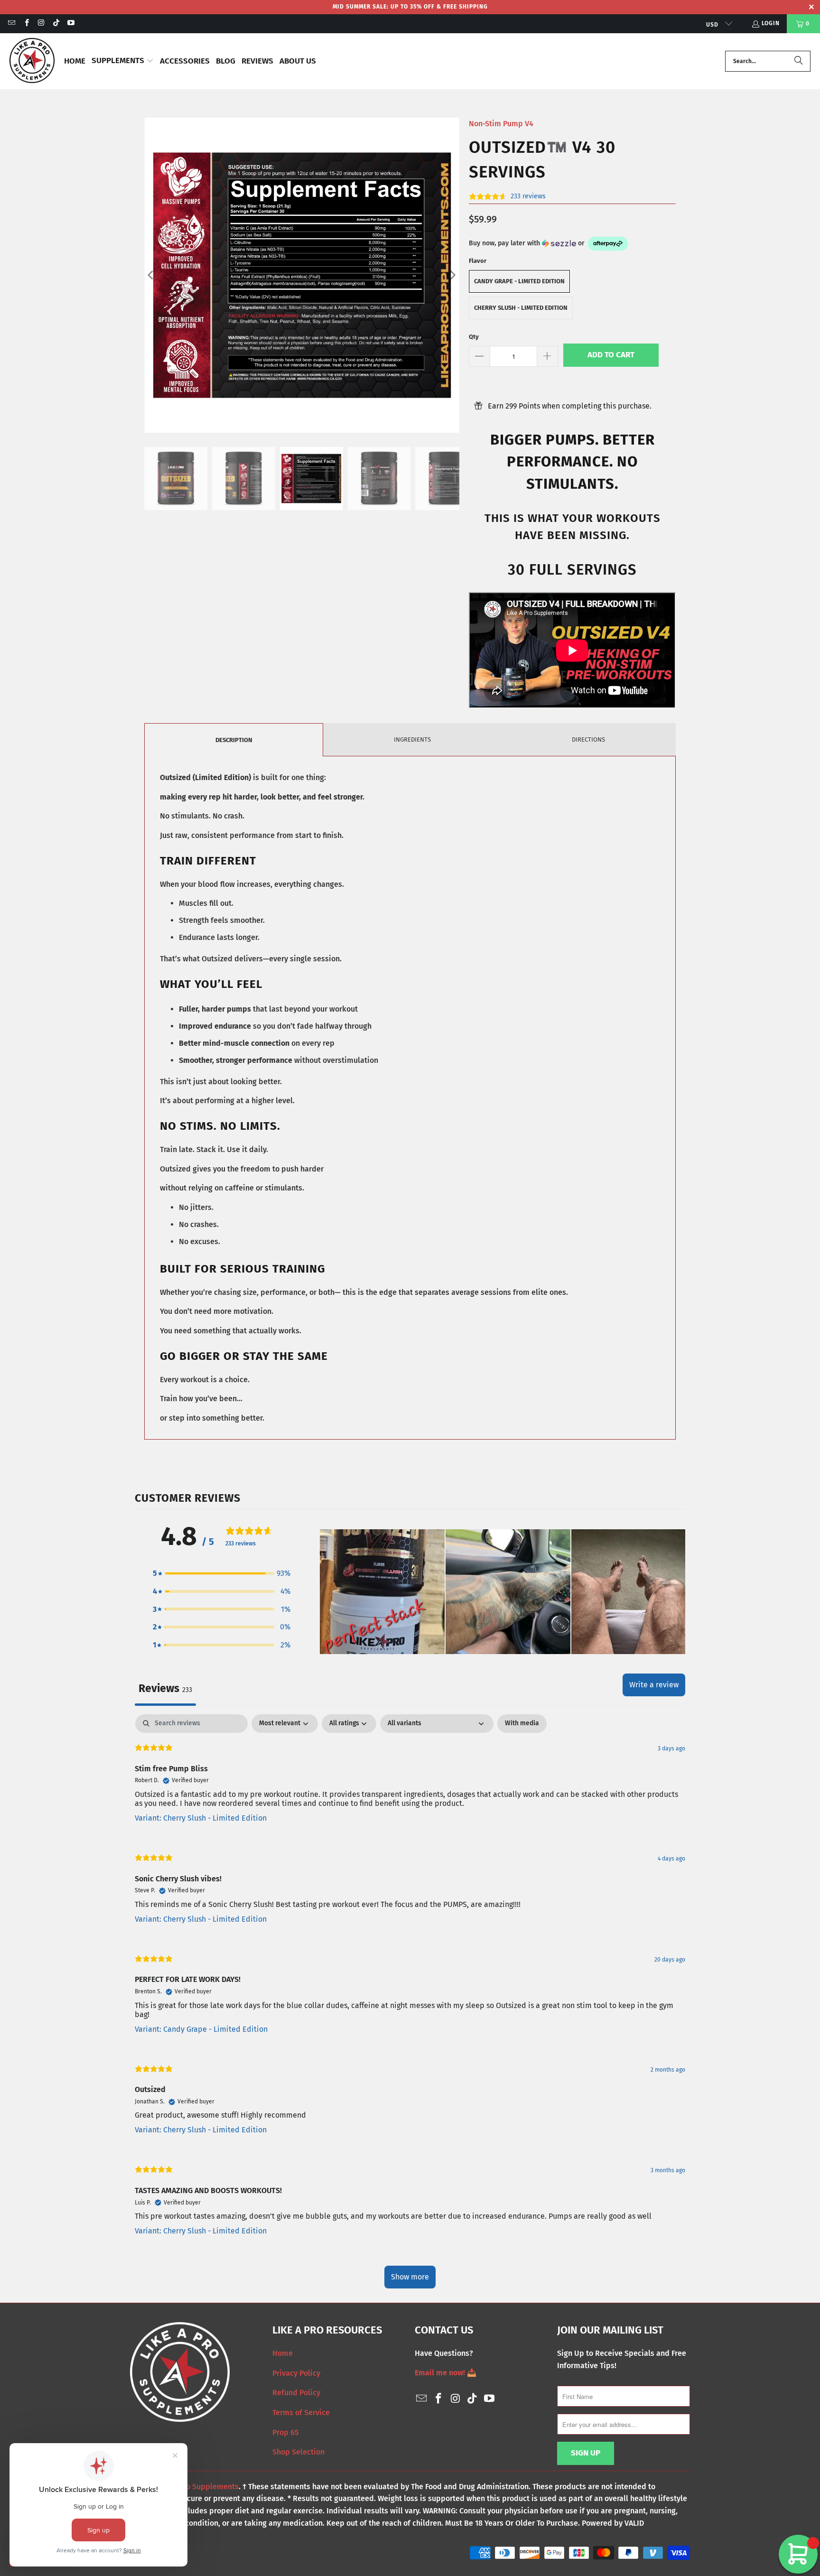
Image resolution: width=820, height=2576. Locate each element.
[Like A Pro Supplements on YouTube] (70, 24)
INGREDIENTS (412, 739)
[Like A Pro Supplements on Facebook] (26, 24)
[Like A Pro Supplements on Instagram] (41, 24)
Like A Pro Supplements (197, 2487)
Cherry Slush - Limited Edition (521, 308)
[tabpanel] (410, 2006)
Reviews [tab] (165, 1688)
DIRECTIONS (588, 739)
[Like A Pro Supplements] (32, 61)
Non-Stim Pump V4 (501, 124)
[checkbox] (522, 1724)
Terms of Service (301, 2413)
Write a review (654, 1685)
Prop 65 (285, 2432)
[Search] (799, 61)
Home (283, 2353)
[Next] (452, 275)
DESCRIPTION (234, 740)
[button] (123, 61)
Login (771, 23)
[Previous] (151, 275)
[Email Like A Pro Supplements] (11, 24)
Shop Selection (298, 2452)
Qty (474, 337)
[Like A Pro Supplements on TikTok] (56, 24)
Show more (410, 2277)
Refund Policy (296, 2393)
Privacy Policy (296, 2373)
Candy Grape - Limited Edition (519, 281)
